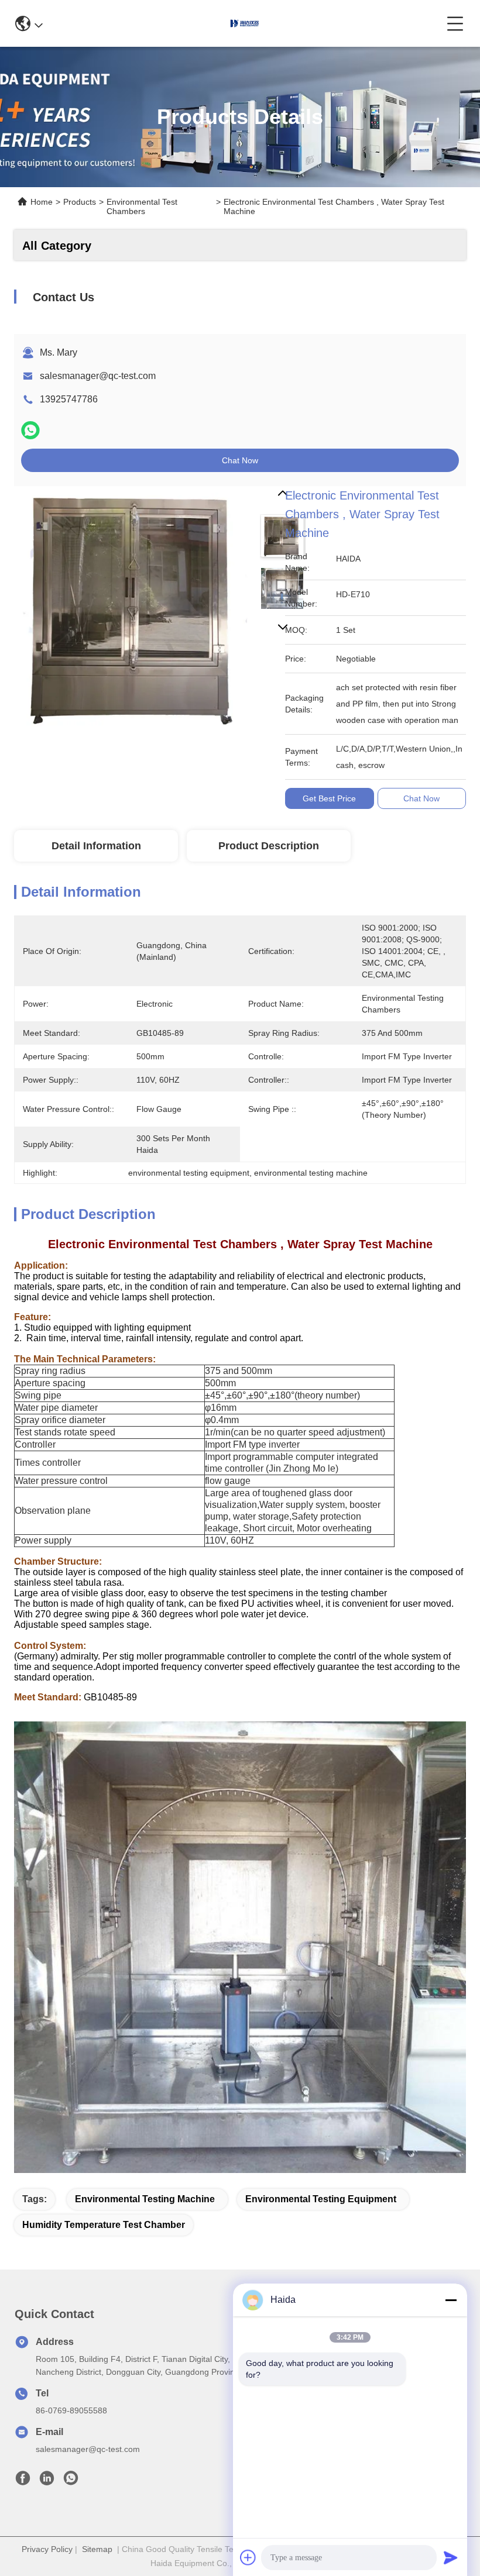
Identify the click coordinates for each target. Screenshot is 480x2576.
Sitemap (97, 2549)
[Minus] (451, 2300)
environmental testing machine (145, 2199)
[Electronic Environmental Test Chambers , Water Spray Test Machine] (135, 607)
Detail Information (96, 846)
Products (80, 202)
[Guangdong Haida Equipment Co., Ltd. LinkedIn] (47, 2481)
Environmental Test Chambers (142, 206)
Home (42, 202)
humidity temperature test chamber (104, 2225)
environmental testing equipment (321, 2199)
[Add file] (248, 2557)
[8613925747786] (71, 2481)
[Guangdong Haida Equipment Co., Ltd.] (245, 23)
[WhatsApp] (30, 430)
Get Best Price (329, 798)
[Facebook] (23, 2481)
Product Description (269, 846)
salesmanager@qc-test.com (98, 376)
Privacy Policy (47, 2549)
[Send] (451, 2557)
